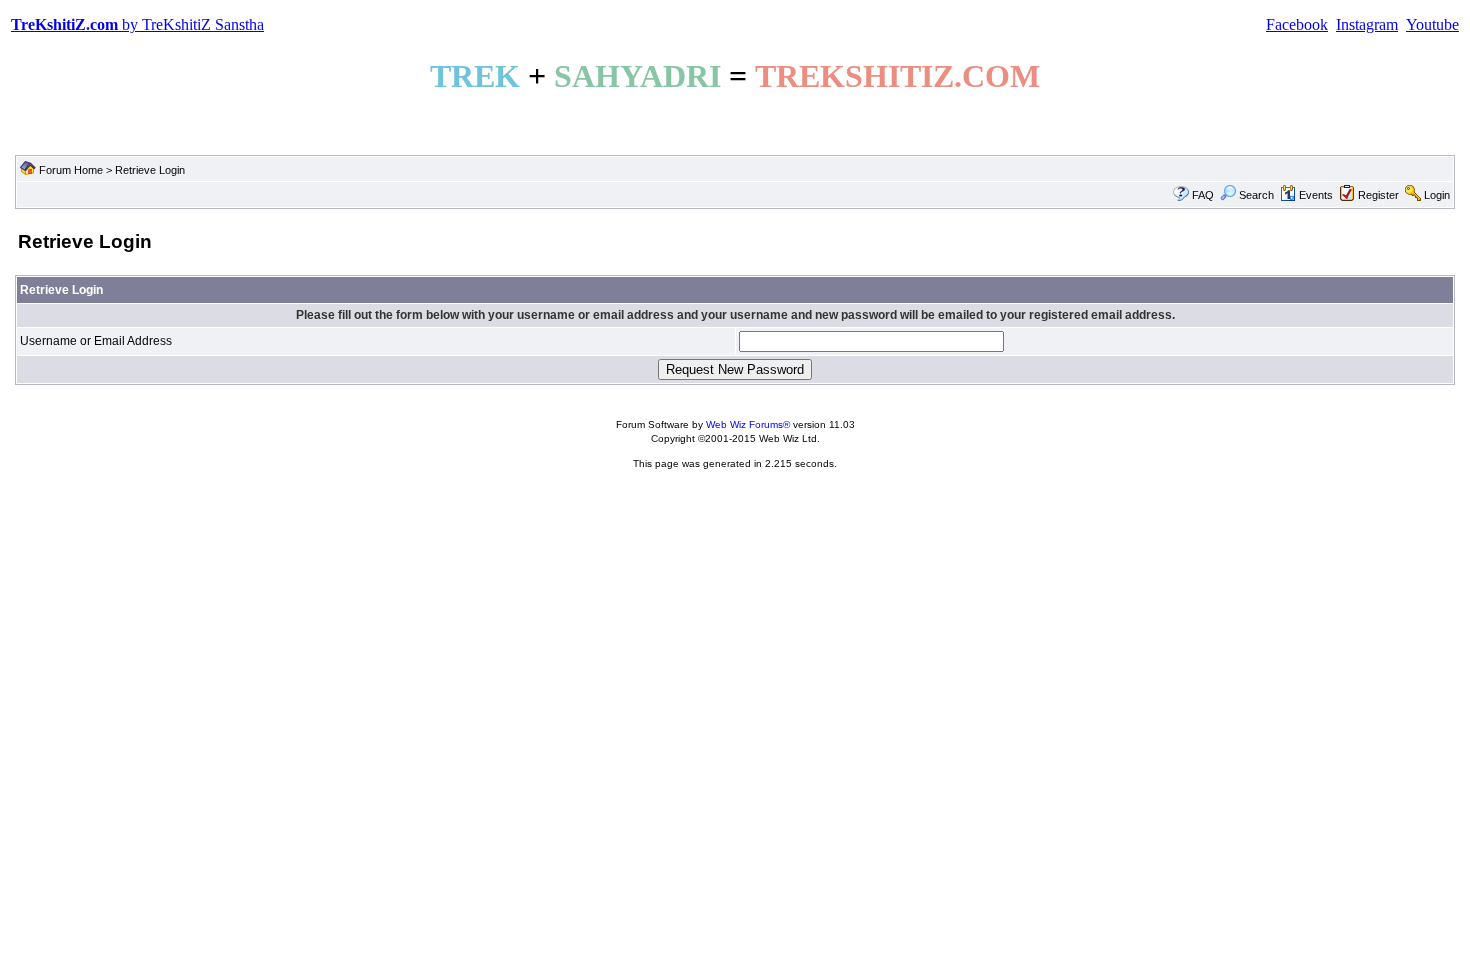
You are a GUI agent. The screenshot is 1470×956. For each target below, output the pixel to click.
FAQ (1203, 195)
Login (1437, 195)
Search (1256, 195)
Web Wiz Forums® (748, 424)
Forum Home (71, 170)
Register (1378, 195)
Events (1316, 195)
